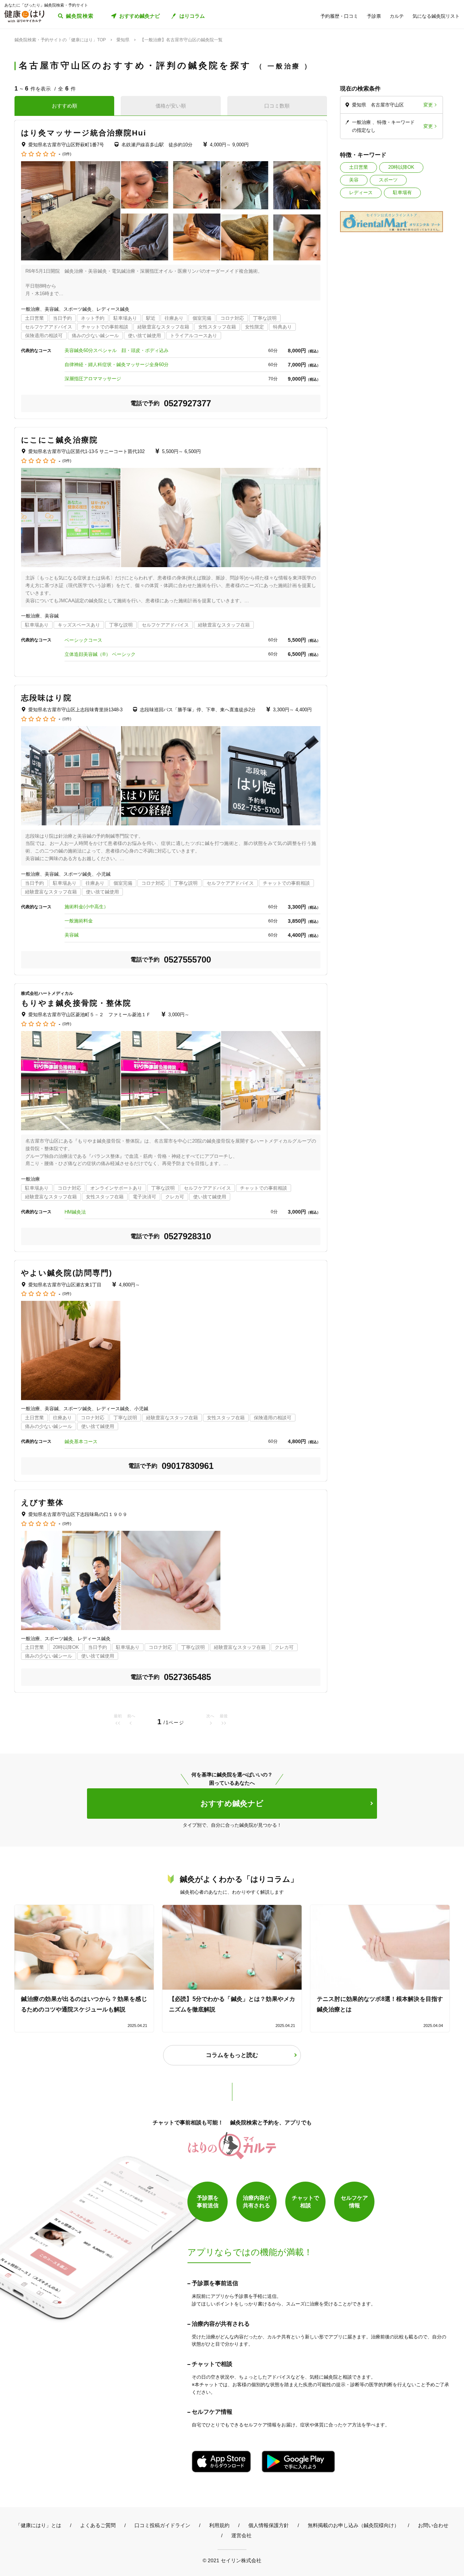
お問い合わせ (433, 2525)
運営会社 (241, 2535)
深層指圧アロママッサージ (93, 379)
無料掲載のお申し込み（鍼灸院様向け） (353, 2525)
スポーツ (388, 180)
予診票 (374, 16)
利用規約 (219, 2525)
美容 (354, 180)
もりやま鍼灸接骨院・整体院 (76, 1003)
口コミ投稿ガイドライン (162, 2525)
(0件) (67, 154)
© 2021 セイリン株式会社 (232, 2560)
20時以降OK (401, 167)
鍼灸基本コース (81, 1442)
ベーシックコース (86, 640)
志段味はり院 (47, 698)
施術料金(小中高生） (86, 907)
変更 (428, 105)
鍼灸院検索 (80, 16)
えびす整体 (43, 1502)
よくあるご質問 (98, 2525)
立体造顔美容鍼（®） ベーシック (100, 654)
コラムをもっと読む (232, 2055)
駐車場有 (402, 192)
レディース (361, 192)
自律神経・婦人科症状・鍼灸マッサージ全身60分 (117, 365)
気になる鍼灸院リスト (436, 16)
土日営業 (359, 167)
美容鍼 (72, 935)
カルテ (397, 16)
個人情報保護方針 (269, 2525)
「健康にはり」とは (38, 2525)
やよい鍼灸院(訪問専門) (67, 1273)
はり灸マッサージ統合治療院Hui (84, 133)
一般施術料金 (79, 921)
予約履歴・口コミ (339, 16)
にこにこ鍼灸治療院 (59, 440)
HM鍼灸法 (75, 1212)
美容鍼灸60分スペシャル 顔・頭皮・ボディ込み (117, 350)
